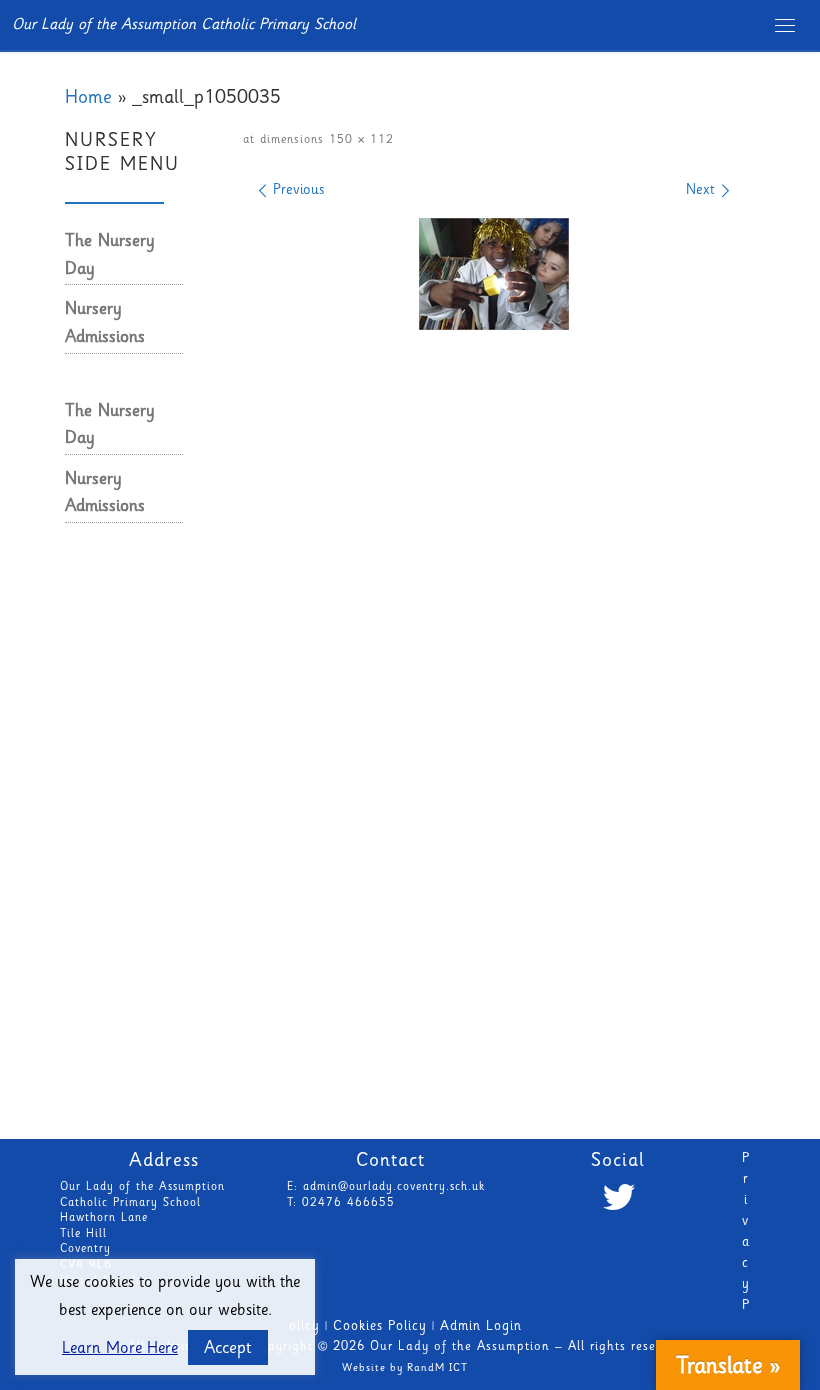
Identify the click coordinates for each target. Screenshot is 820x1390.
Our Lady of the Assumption (460, 1347)
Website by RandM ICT (405, 1368)
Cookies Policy (380, 1327)
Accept (228, 1349)
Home (88, 99)
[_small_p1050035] (494, 274)
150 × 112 (359, 140)
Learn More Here (120, 1349)
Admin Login (481, 1327)
